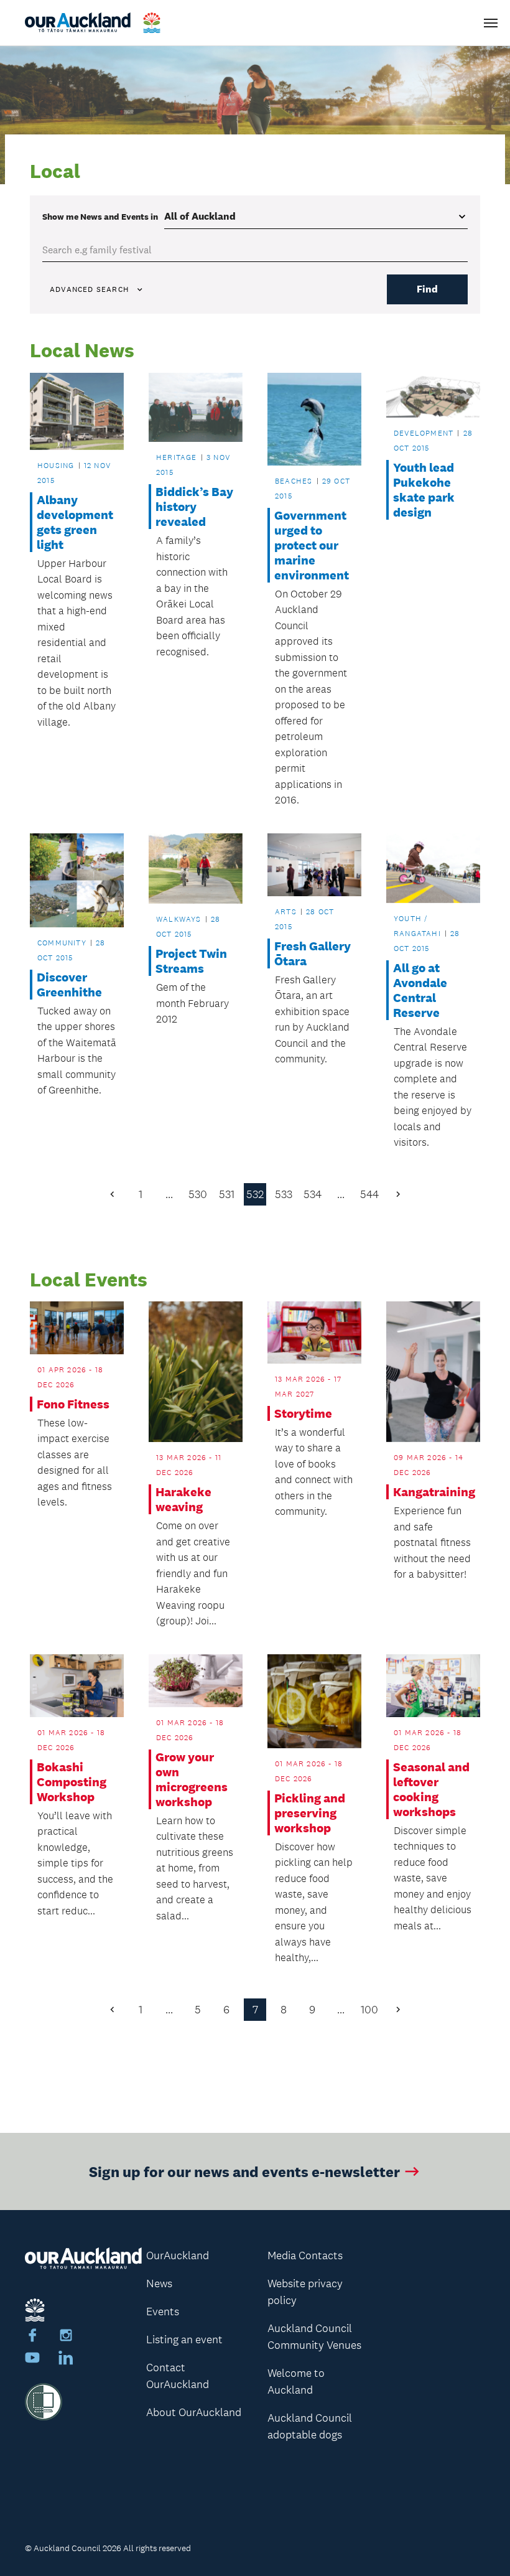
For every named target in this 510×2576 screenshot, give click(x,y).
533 (284, 1194)
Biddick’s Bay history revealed (194, 507)
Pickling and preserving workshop (310, 1813)
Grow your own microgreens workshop (192, 1779)
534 (313, 1194)
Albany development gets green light (75, 522)
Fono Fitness (73, 1404)
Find (427, 289)
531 (227, 1194)
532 (255, 1194)
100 (369, 2010)
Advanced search (89, 289)
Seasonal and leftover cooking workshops (431, 1789)
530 (198, 1194)
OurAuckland (178, 2255)
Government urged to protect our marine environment (312, 545)
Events (163, 2311)
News (159, 2283)
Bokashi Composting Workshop (72, 1782)
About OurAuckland (194, 2412)
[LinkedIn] (66, 2359)
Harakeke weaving (183, 1499)
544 (369, 1194)
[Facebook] (32, 2337)
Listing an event (184, 2339)
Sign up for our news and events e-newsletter (244, 2171)
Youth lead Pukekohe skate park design (424, 490)
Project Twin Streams (191, 961)
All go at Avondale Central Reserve (420, 990)
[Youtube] (32, 2359)
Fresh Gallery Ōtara (313, 953)
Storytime (303, 1413)
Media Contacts (305, 2255)
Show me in (100, 217)
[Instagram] (66, 2337)
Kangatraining (433, 1492)
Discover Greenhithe (69, 985)
